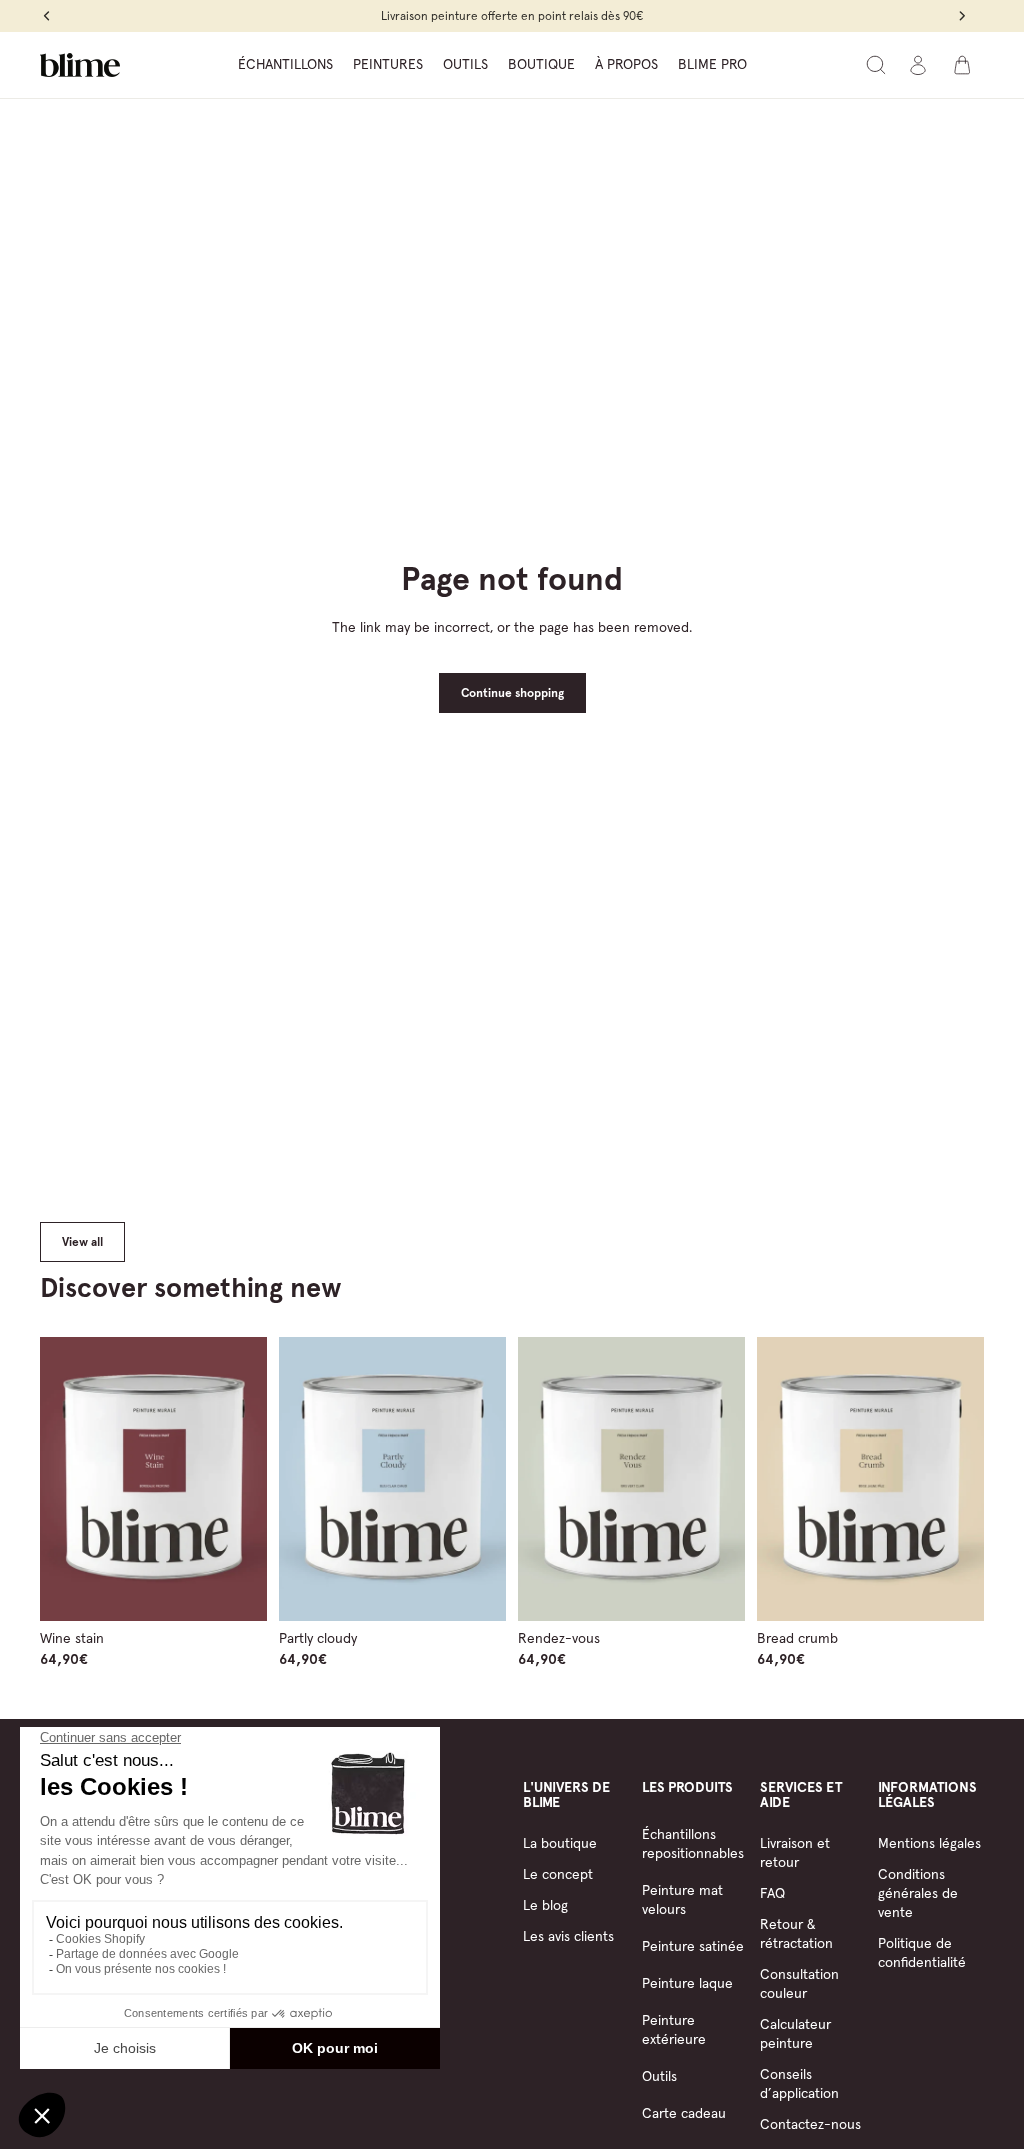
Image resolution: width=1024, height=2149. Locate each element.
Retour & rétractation (796, 1933)
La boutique (560, 1843)
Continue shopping (512, 693)
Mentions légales (929, 1843)
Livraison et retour (795, 1852)
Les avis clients (568, 1936)
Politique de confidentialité (922, 1952)
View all (82, 1242)
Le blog (545, 1905)
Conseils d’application (799, 2083)
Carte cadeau (684, 2113)
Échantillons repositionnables (693, 1843)
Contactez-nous (810, 2124)
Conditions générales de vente (918, 1893)
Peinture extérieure (674, 2029)
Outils (659, 2076)
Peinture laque (687, 1983)
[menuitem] (285, 65)
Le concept (558, 1874)
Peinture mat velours (682, 1899)
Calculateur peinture (795, 2033)
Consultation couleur (799, 1983)
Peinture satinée (693, 1946)
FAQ (772, 1893)
